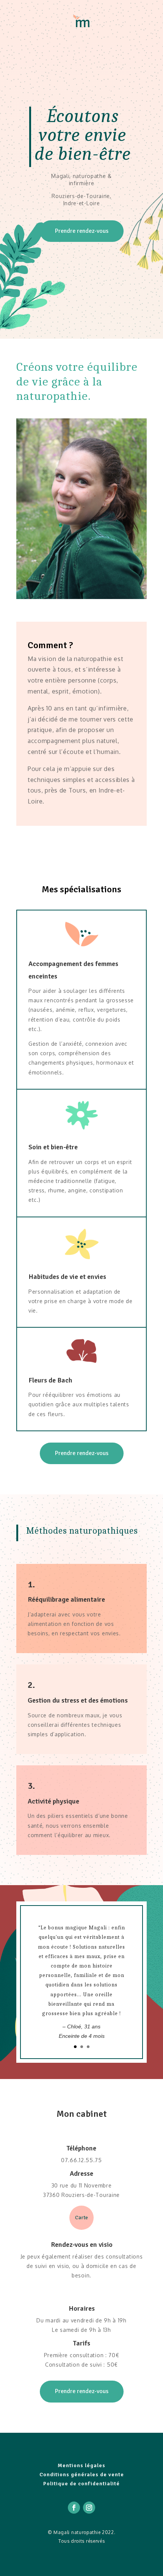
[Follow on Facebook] (74, 2508)
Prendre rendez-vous (82, 231)
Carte (81, 2218)
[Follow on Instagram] (89, 2508)
